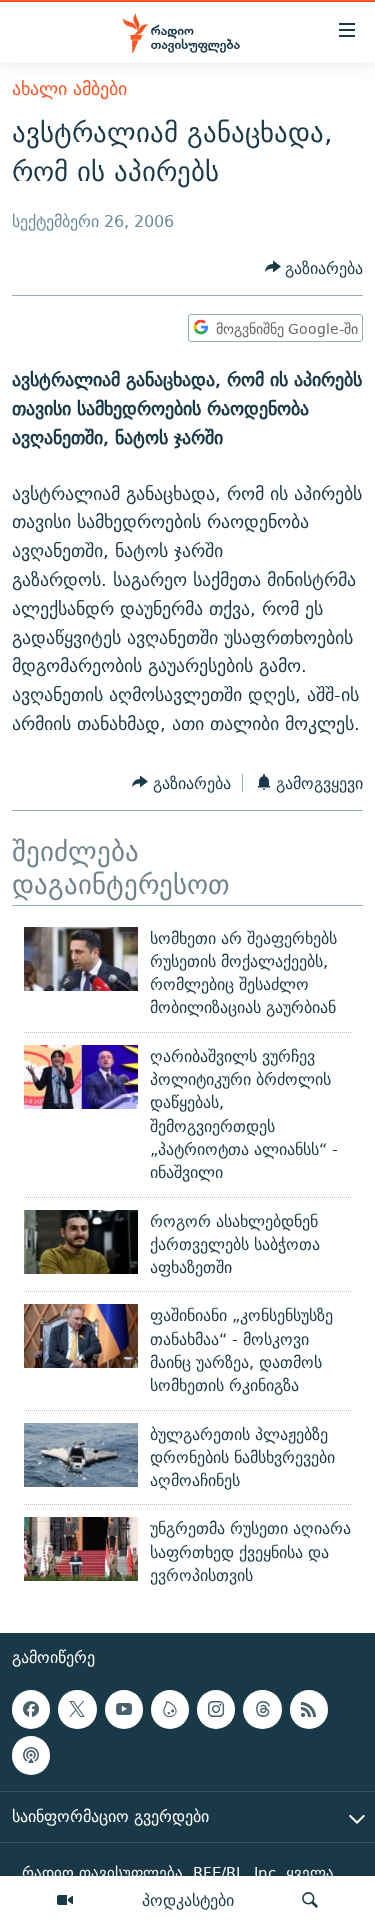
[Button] (314, 268)
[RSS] (309, 1710)
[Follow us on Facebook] (31, 1710)
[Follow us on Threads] (262, 1710)
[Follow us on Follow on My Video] (170, 1710)
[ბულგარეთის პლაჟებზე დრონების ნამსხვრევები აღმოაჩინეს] (81, 1455)
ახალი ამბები (69, 88)
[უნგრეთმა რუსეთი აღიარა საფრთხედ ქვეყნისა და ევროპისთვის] (81, 1549)
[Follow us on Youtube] (124, 1710)
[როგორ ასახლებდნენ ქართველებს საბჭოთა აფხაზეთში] (81, 1242)
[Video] (65, 1901)
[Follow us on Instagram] (216, 1710)
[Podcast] (31, 1756)
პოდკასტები (188, 1900)
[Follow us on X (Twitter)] (77, 1710)
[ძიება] (310, 1901)
